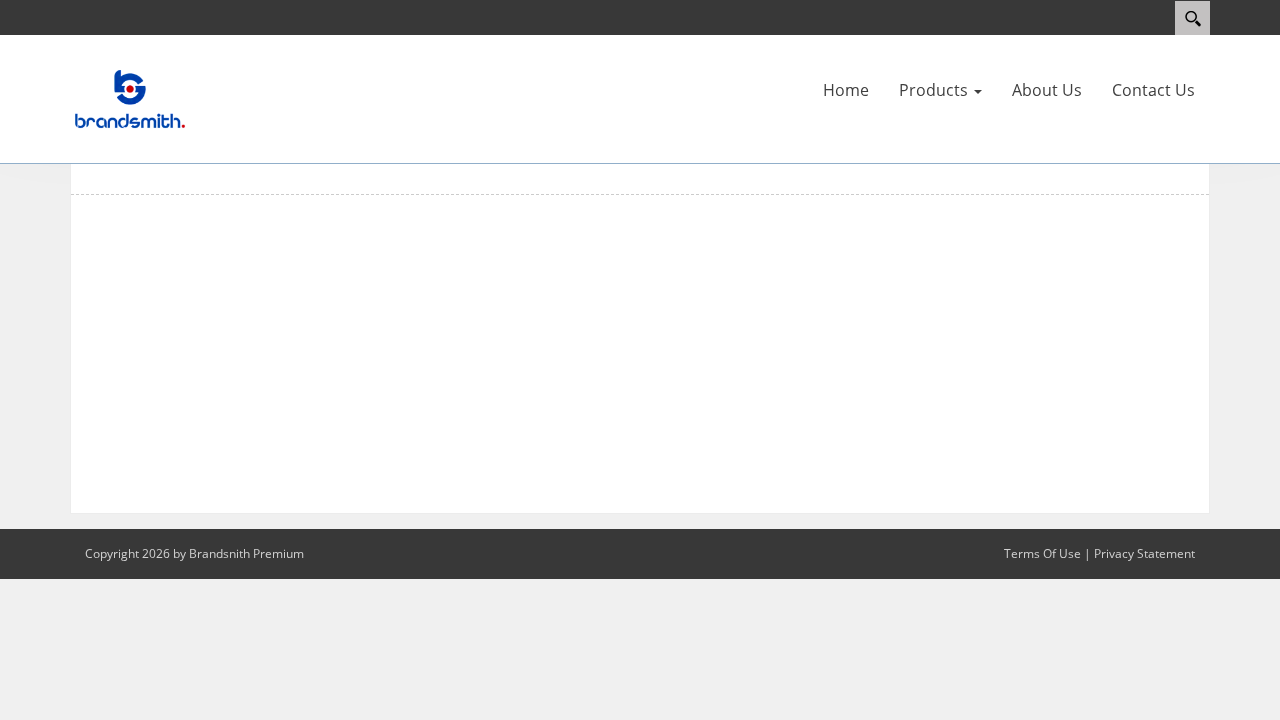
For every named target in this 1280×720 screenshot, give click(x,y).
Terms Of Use (1042, 553)
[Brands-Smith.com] (130, 98)
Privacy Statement (1144, 553)
